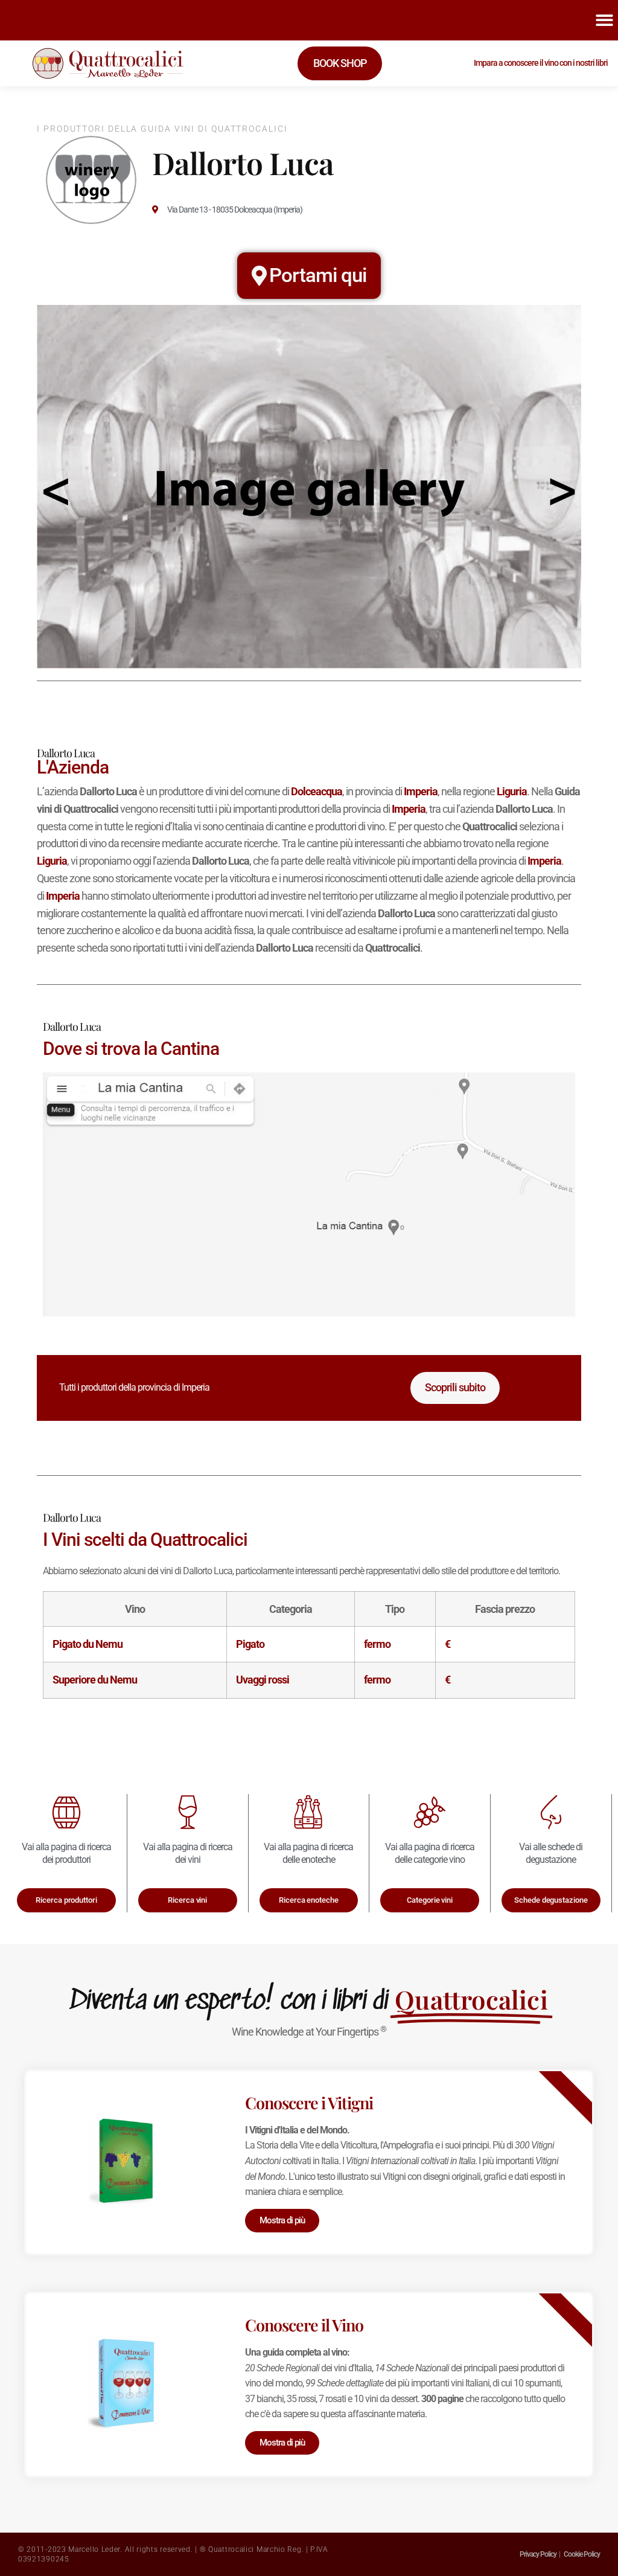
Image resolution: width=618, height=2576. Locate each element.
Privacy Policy (538, 2554)
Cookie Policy (582, 2554)
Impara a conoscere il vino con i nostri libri (541, 63)
